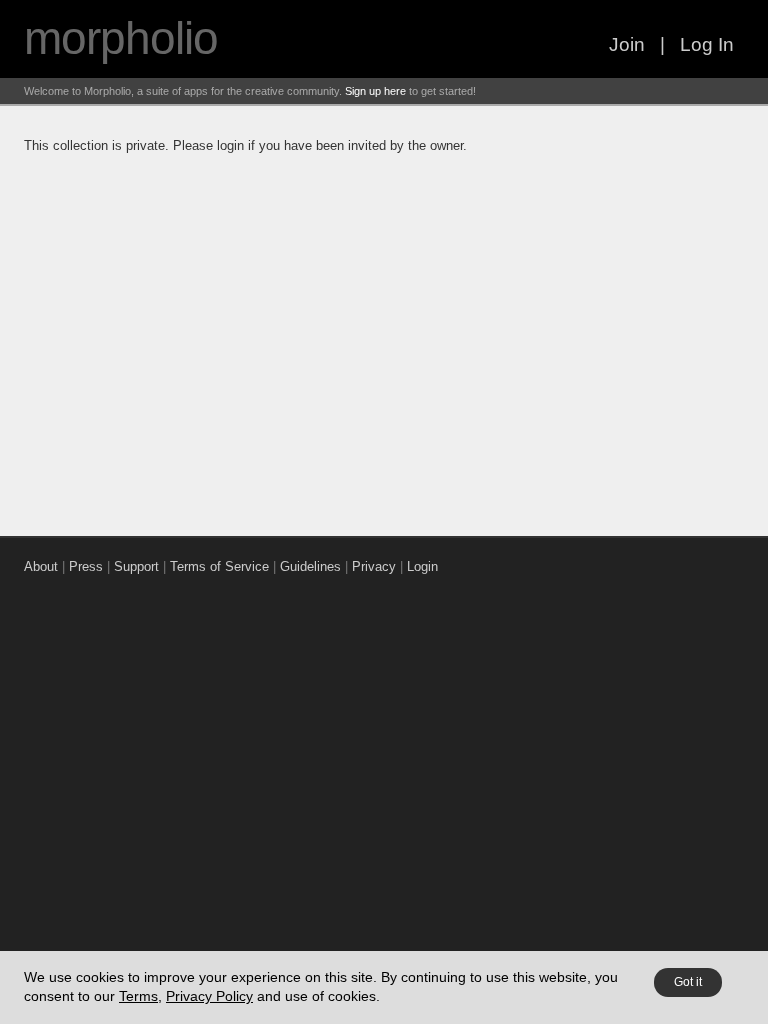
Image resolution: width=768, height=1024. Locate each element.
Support (136, 566)
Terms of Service (219, 566)
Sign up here (375, 91)
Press (86, 566)
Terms (138, 996)
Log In (707, 44)
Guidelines (310, 566)
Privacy (374, 566)
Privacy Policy (209, 996)
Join (627, 44)
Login (422, 566)
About (41, 566)
